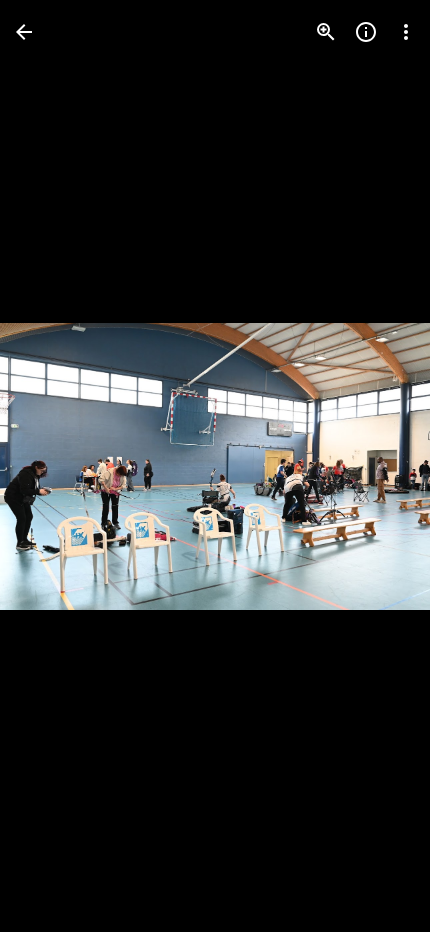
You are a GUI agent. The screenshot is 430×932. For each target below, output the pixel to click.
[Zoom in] (326, 32)
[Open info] (366, 32)
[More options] (406, 32)
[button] (56, 466)
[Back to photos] (24, 32)
